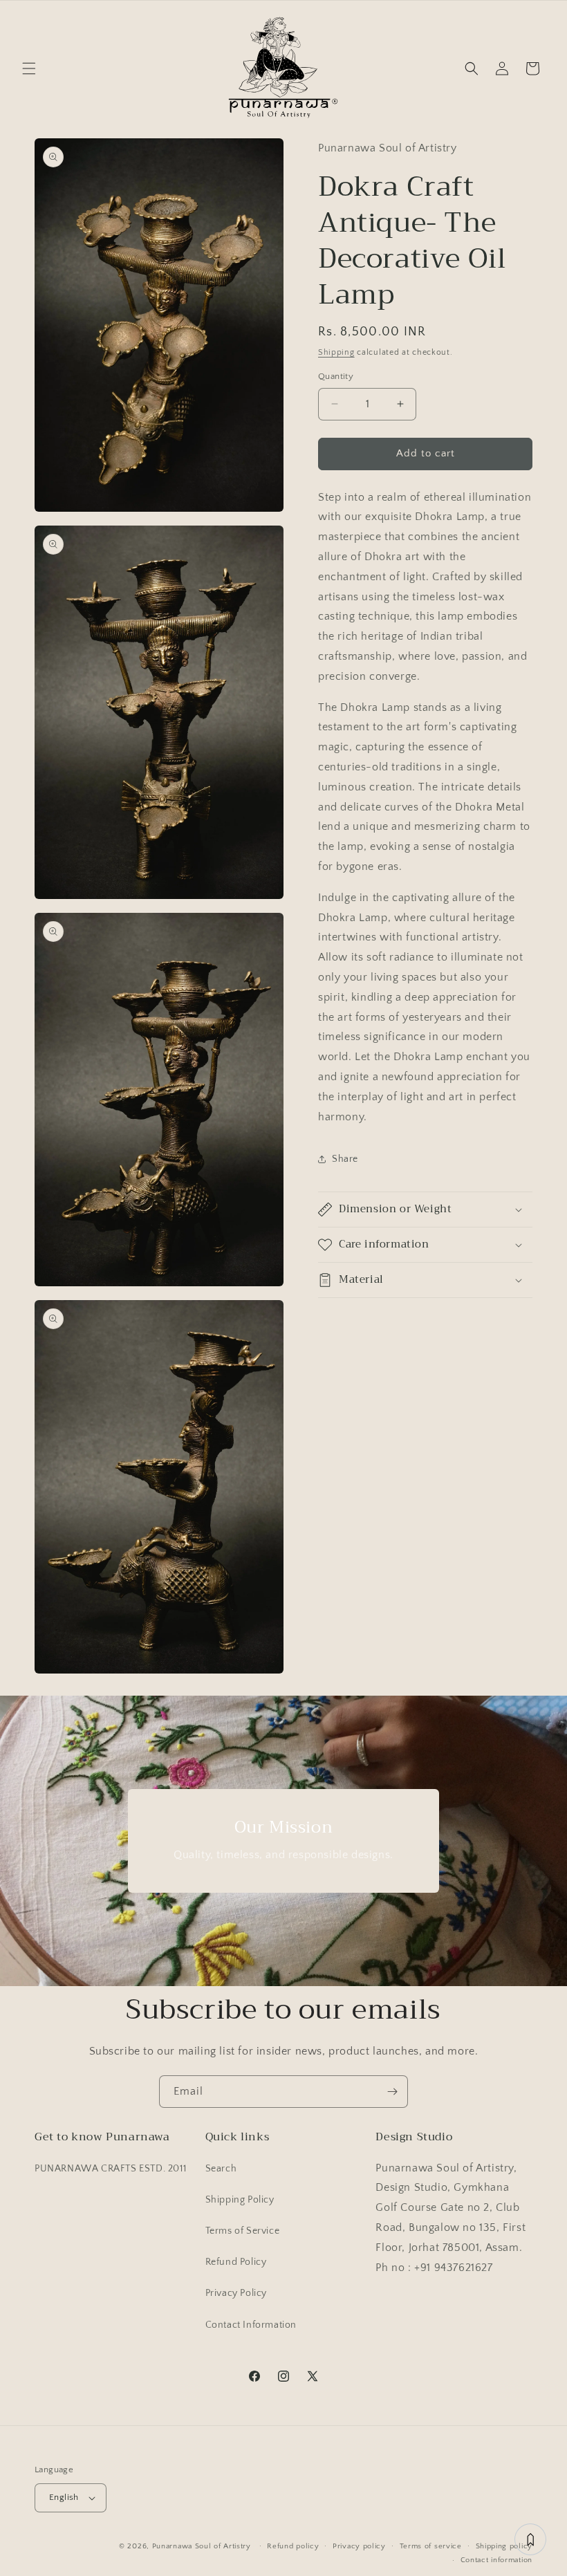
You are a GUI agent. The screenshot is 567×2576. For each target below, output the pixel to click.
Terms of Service (243, 2231)
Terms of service (431, 2546)
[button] (29, 68)
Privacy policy (359, 2546)
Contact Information (251, 2325)
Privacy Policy (236, 2293)
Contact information (496, 2560)
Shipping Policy (240, 2200)
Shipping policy (504, 2546)
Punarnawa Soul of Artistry (202, 2546)
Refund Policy (236, 2262)
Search (221, 2169)
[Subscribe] (392, 2092)
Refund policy (293, 2546)
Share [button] (345, 1159)
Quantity (336, 376)
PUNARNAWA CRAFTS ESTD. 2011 (110, 2169)
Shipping (336, 352)
